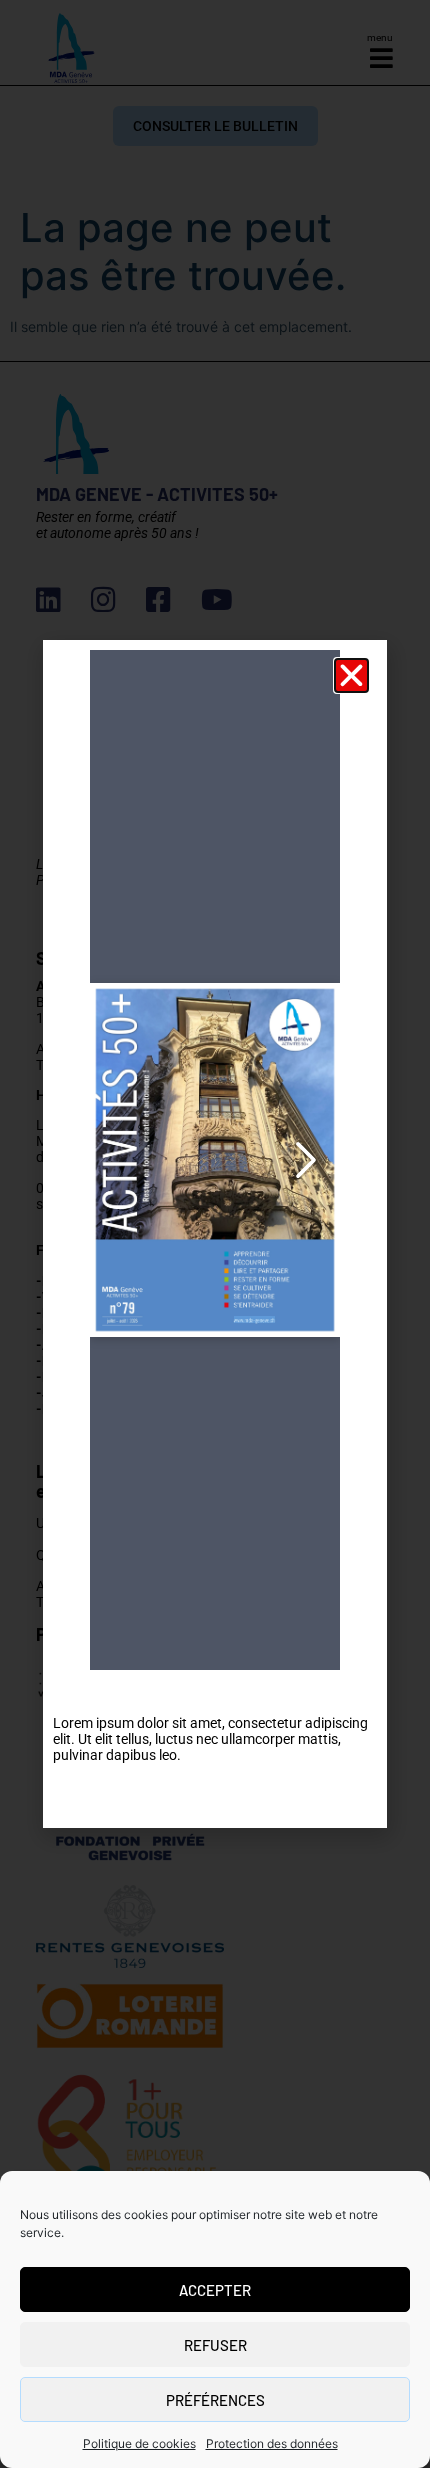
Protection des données (272, 2443)
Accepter (215, 2290)
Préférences (215, 2400)
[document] (215, 1234)
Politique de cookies (139, 2443)
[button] (351, 675)
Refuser (215, 2345)
